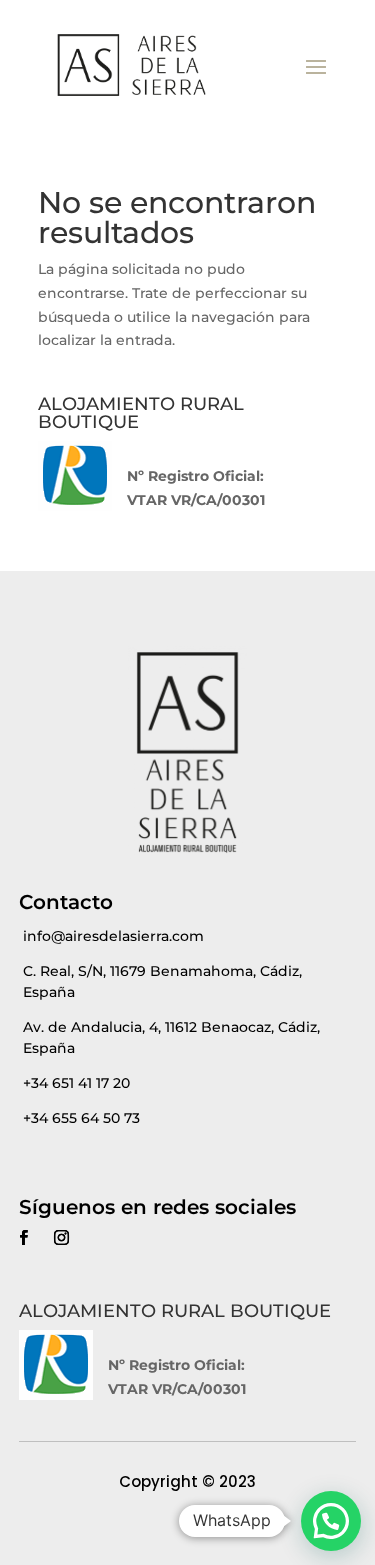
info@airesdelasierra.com (113, 936)
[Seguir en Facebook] (24, 1238)
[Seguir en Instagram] (62, 1238)
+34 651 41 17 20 (76, 1083)
